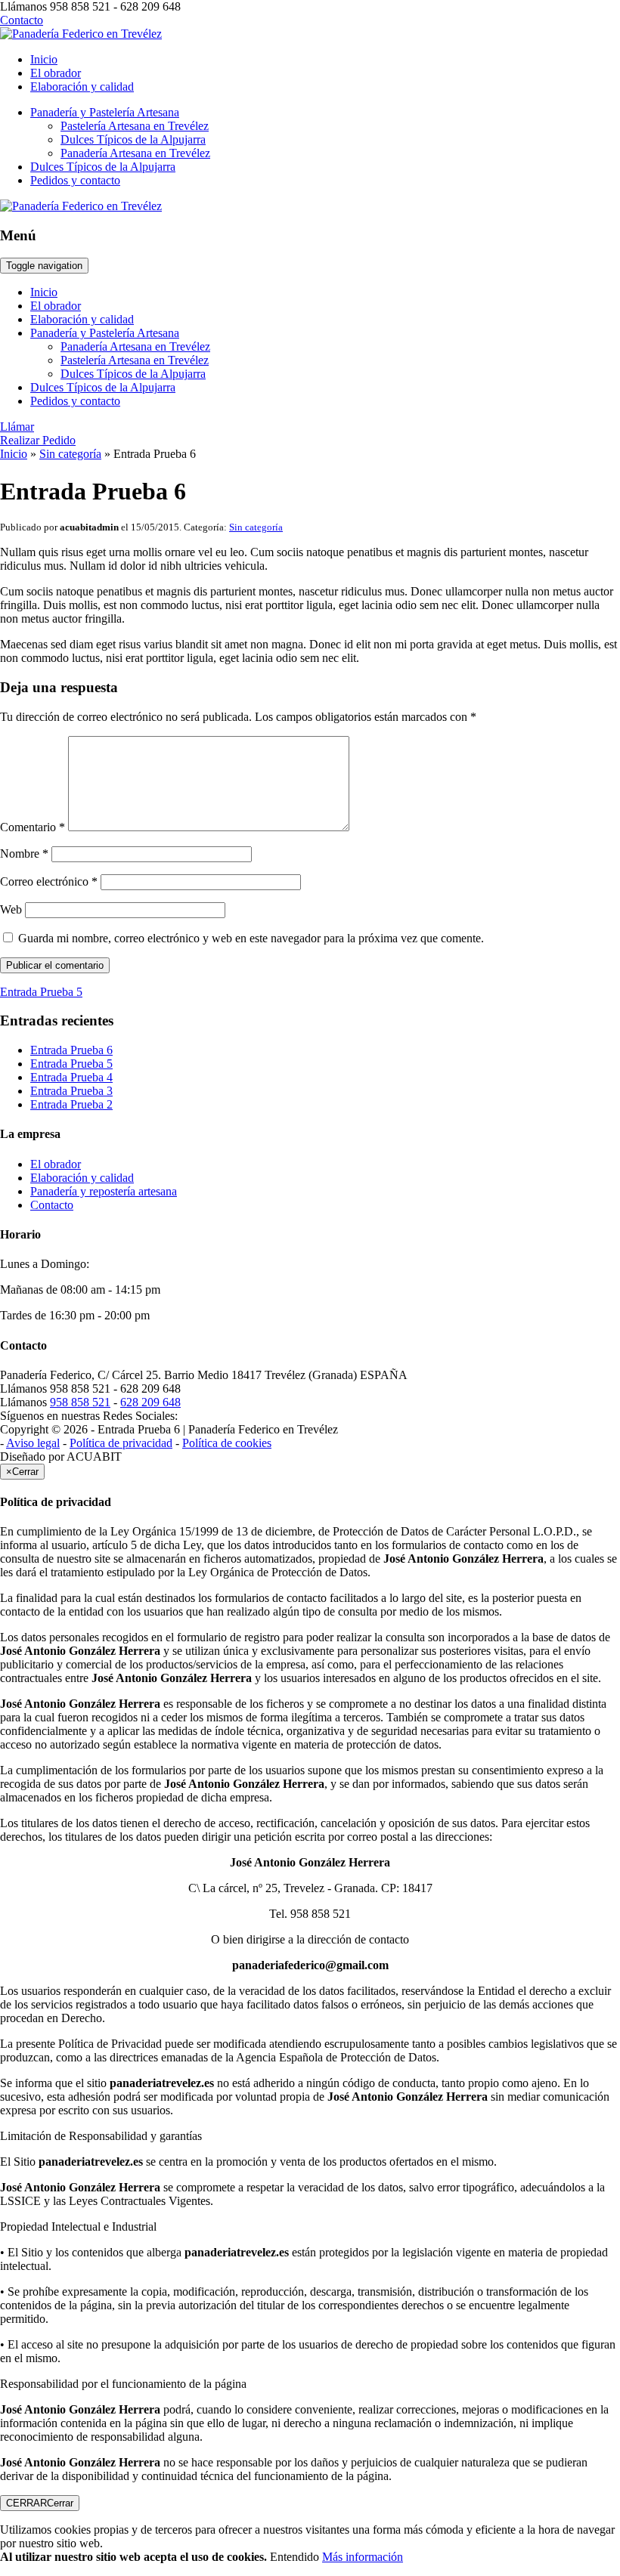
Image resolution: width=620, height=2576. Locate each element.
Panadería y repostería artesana (104, 1191)
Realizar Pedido (38, 440)
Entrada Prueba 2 (71, 1104)
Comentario (33, 827)
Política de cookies (227, 1443)
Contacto (22, 20)
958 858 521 (80, 1402)
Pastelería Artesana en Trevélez (135, 126)
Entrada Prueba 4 (71, 1077)
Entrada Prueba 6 (71, 1050)
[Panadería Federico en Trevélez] (81, 34)
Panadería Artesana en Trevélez (135, 153)
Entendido (294, 2557)
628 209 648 (150, 1402)
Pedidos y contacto (75, 180)
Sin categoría (70, 454)
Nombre (24, 854)
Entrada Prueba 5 (71, 1064)
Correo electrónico (49, 881)
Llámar (17, 427)
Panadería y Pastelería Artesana (105, 112)
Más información (363, 2557)
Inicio (44, 59)
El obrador (56, 73)
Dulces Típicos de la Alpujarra (133, 139)
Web (11, 909)
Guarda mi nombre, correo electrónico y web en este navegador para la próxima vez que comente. (251, 938)
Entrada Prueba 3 (71, 1091)
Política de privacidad (121, 1443)
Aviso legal (33, 1443)
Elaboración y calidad (82, 87)
